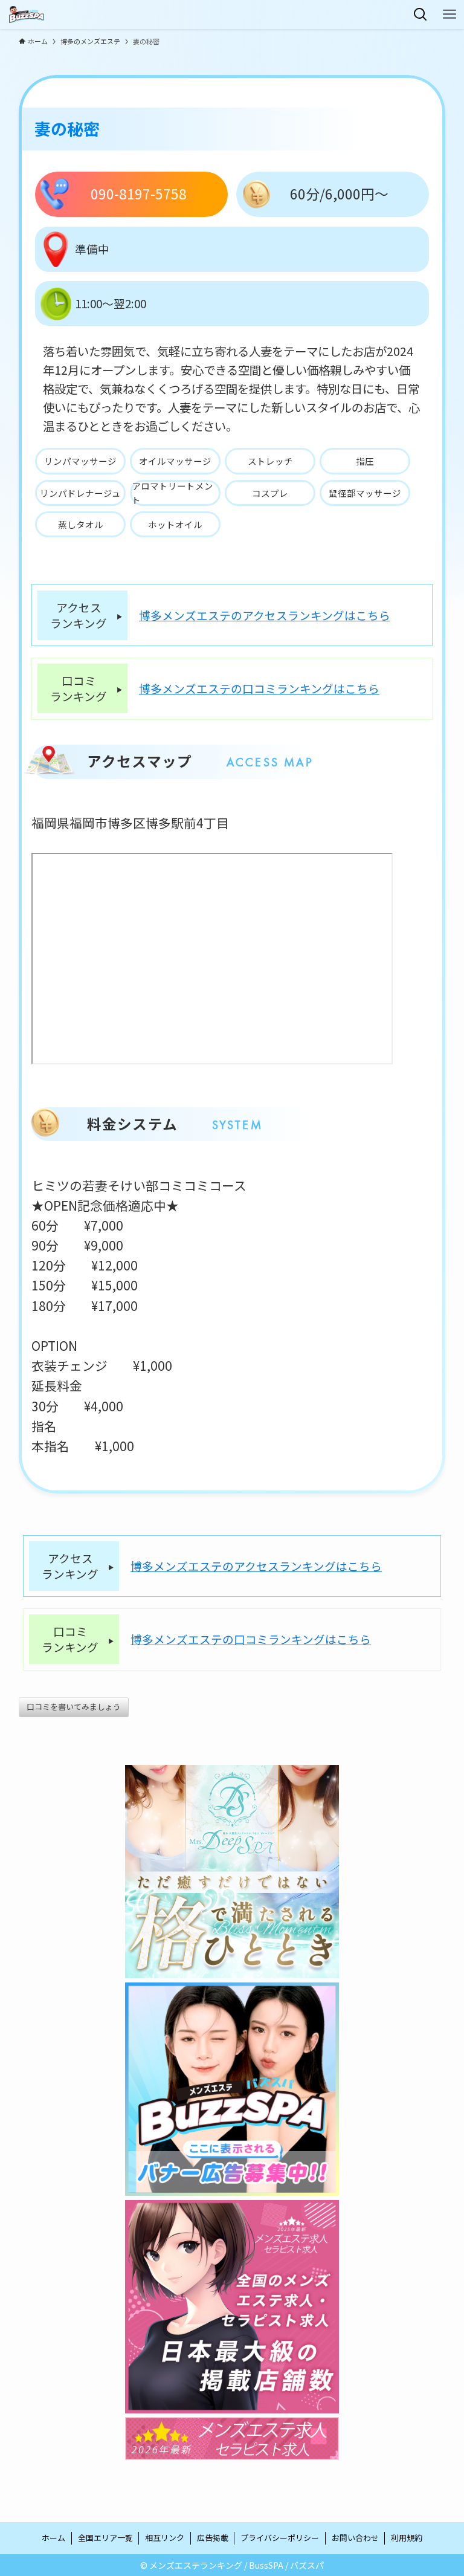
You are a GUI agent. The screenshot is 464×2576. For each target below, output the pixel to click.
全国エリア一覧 (105, 2538)
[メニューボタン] (449, 15)
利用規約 (407, 2538)
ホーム (53, 2538)
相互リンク (165, 2538)
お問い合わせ (355, 2538)
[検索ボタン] (420, 15)
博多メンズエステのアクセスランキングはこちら (265, 615)
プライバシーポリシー (280, 2538)
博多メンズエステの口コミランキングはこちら (259, 688)
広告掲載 (213, 2538)
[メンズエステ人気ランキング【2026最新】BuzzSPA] (27, 15)
